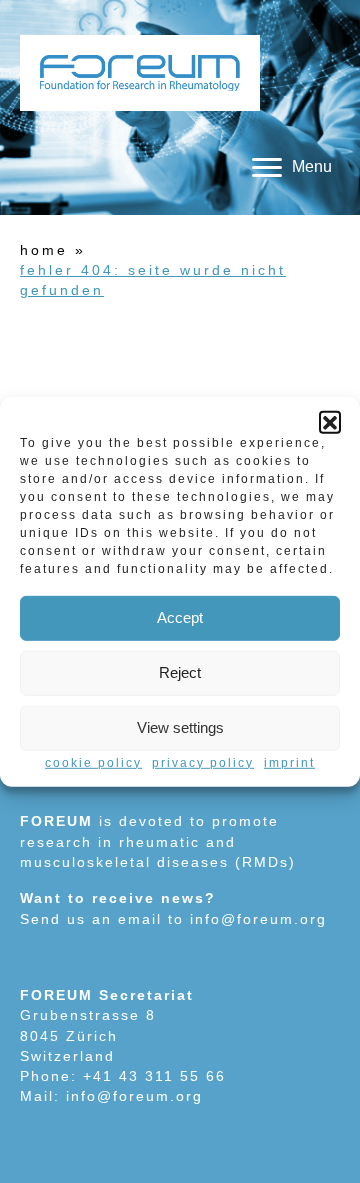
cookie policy (93, 762)
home (44, 250)
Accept (180, 617)
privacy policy (203, 762)
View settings (180, 727)
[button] (330, 421)
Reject (180, 672)
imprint (289, 762)
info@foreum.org (258, 919)
